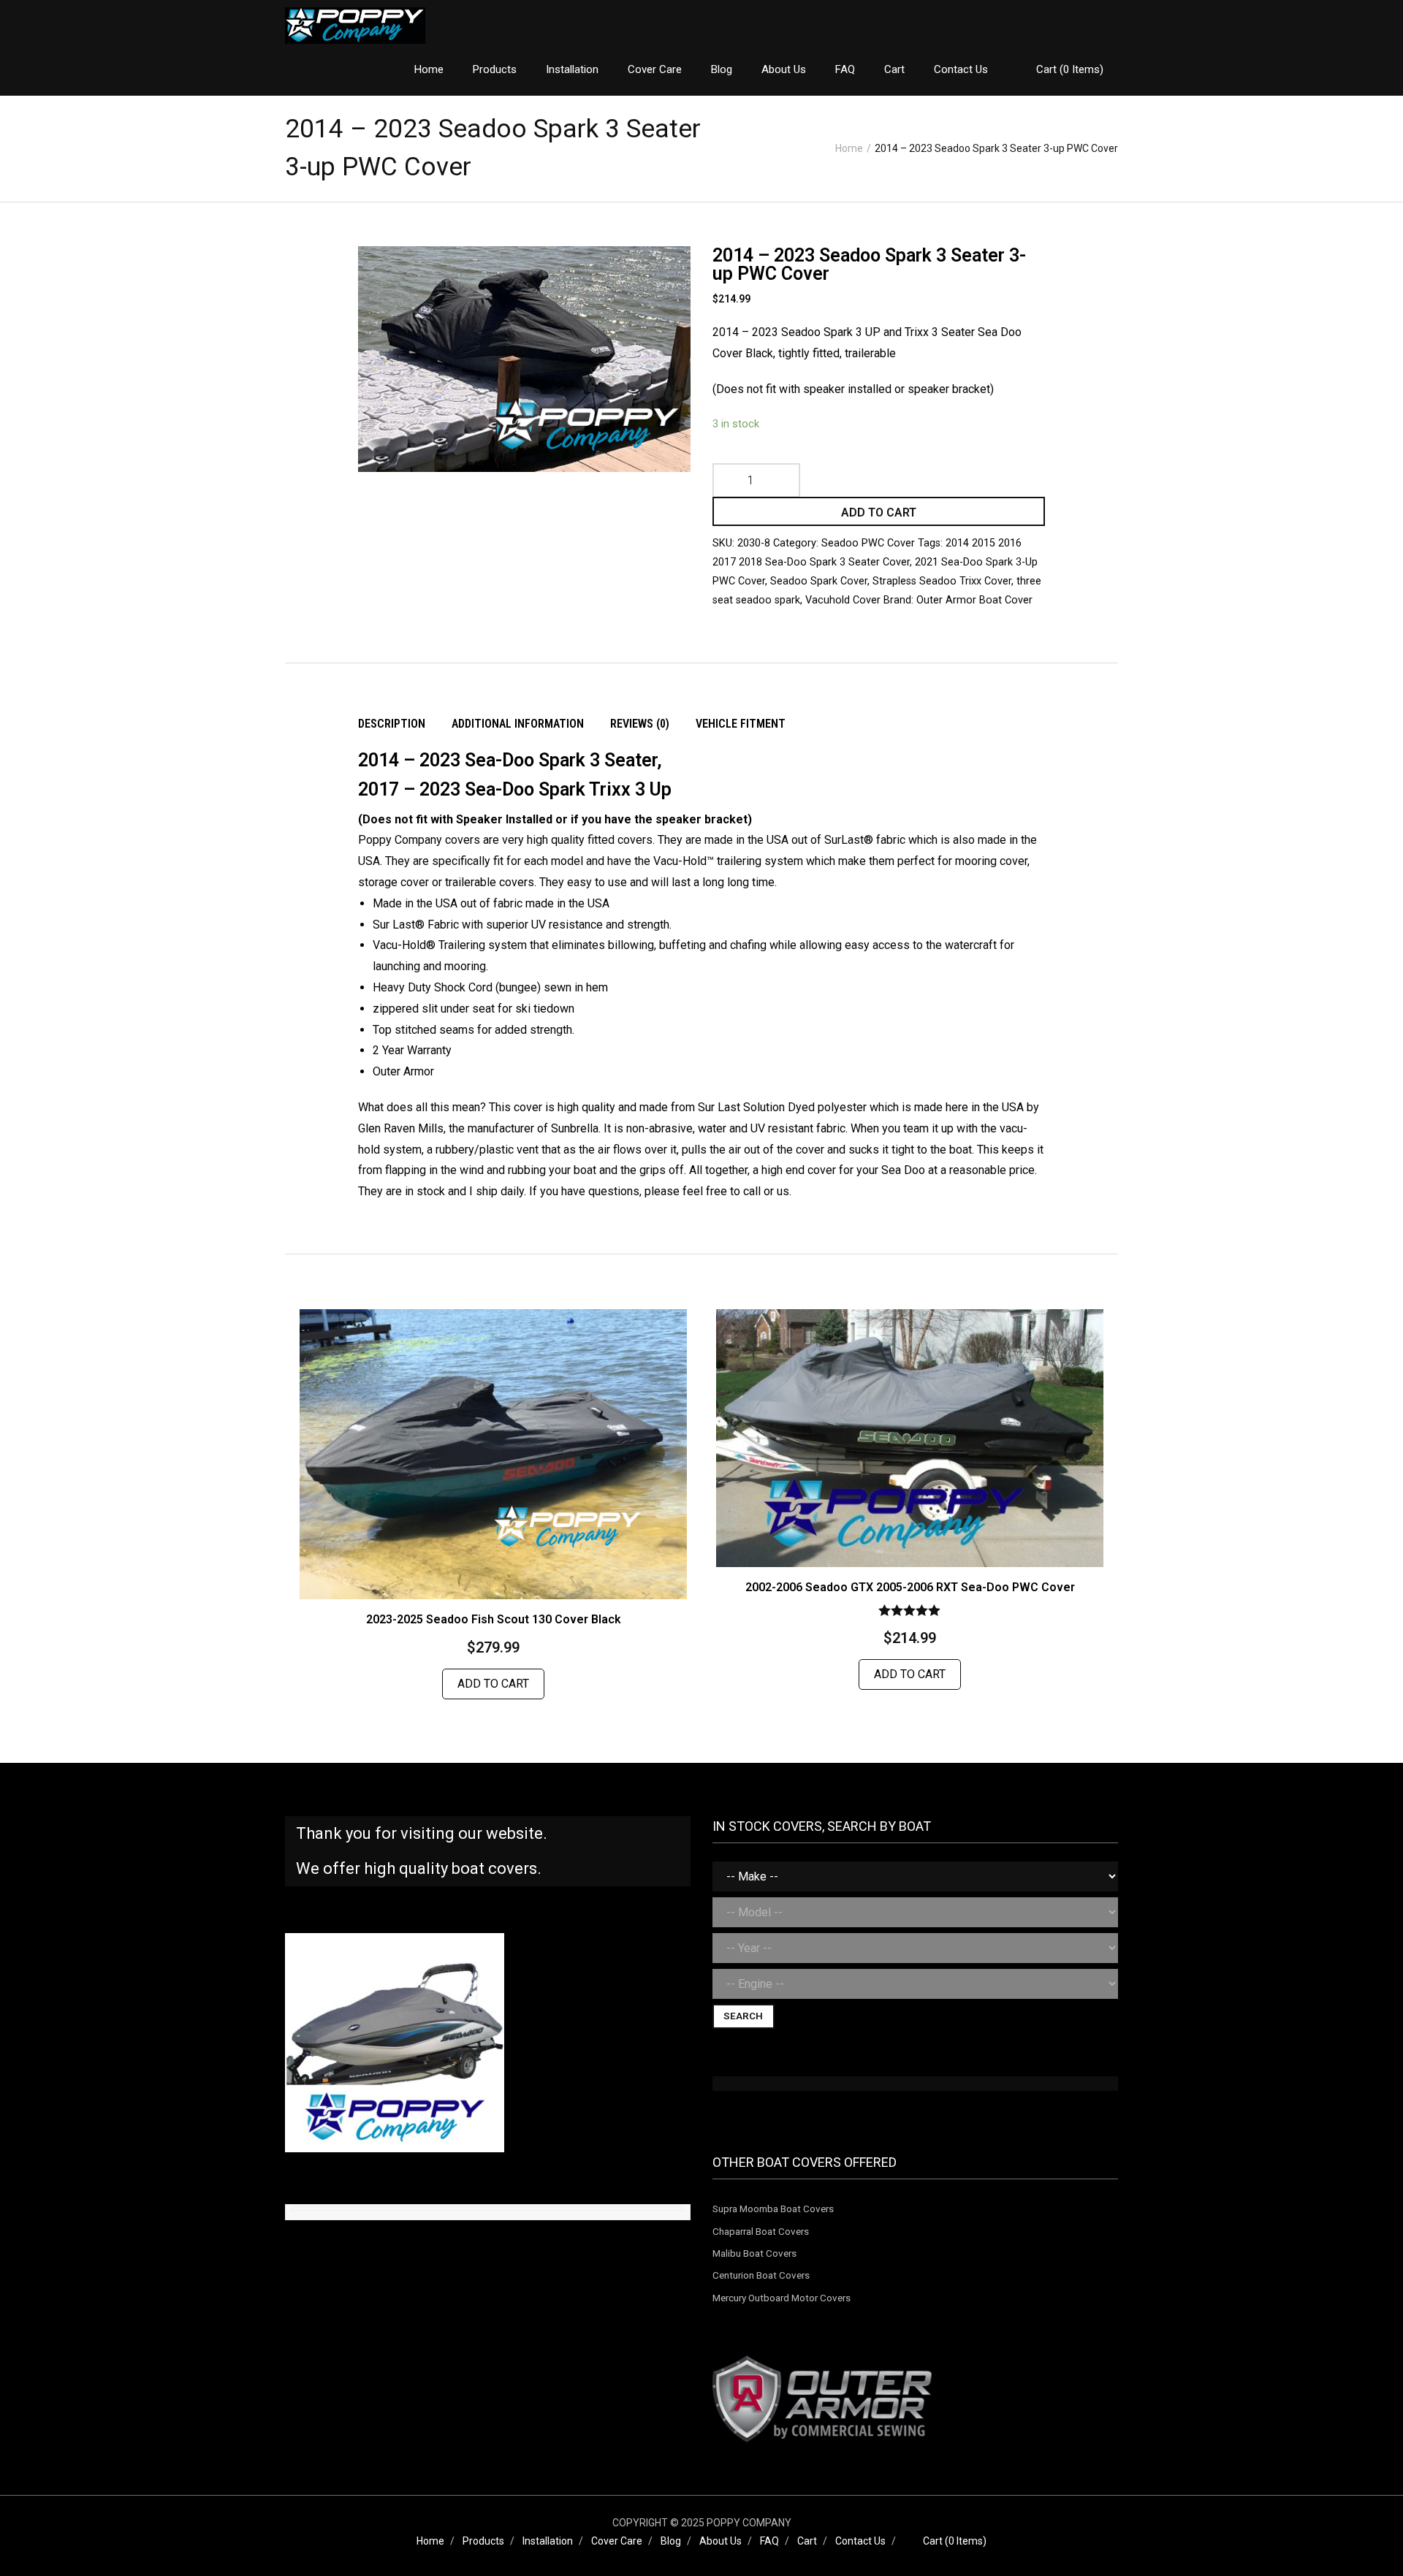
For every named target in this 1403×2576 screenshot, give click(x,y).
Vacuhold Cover (843, 600)
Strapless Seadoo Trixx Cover (942, 581)
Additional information (518, 724)
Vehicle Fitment (741, 724)
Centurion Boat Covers (761, 2275)
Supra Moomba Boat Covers (773, 2209)
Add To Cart (493, 1684)
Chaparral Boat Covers (761, 2231)
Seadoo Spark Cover (819, 581)
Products (483, 2541)
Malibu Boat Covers (754, 2253)
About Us (720, 2541)
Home (849, 148)
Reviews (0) (640, 724)
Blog (671, 2541)
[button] (405, 286)
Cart (807, 2541)
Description (392, 724)
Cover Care (617, 2541)
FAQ (769, 2541)
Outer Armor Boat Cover (974, 600)
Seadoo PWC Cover (868, 543)
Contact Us (860, 2541)
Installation (548, 2541)
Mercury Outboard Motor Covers (782, 2298)
